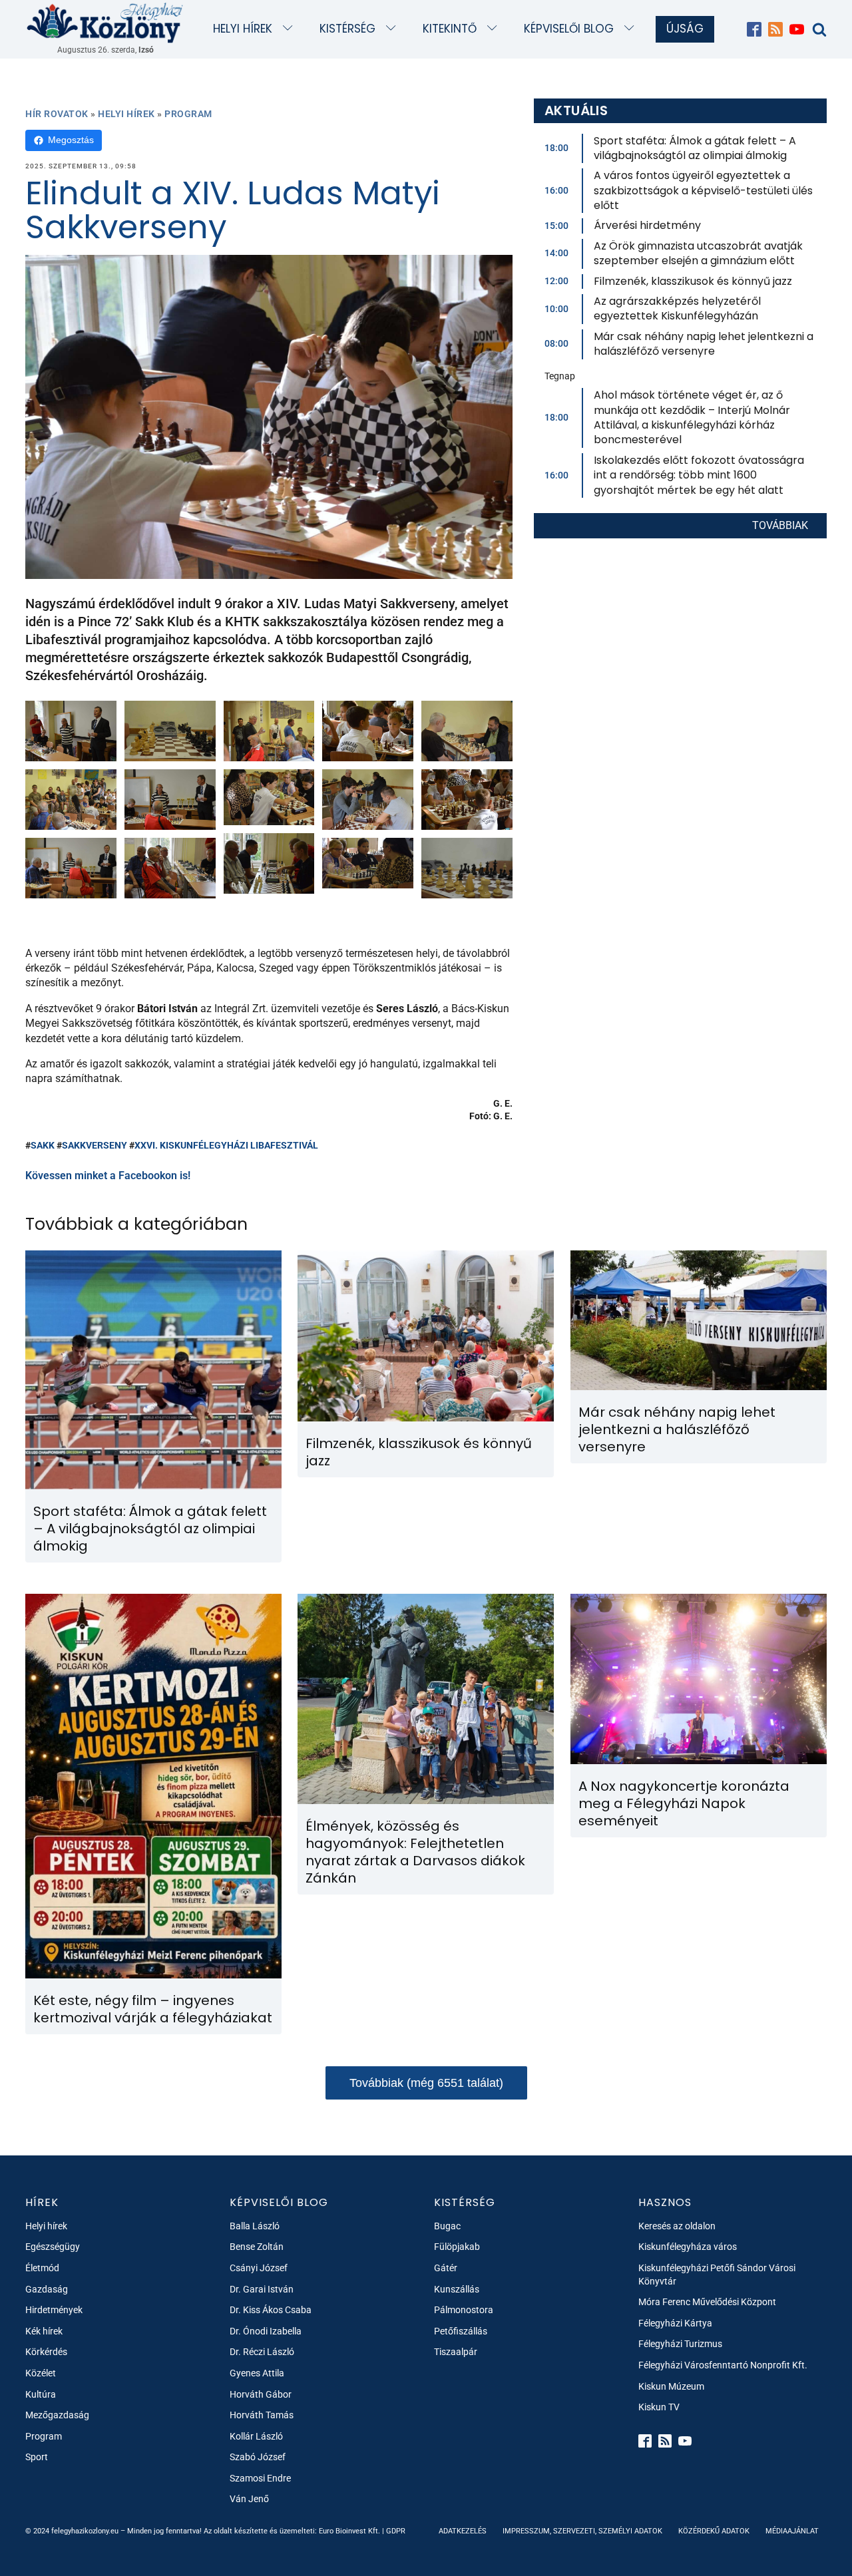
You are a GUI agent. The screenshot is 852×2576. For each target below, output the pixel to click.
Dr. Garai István (262, 2289)
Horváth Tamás (262, 2415)
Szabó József (258, 2457)
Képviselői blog (569, 29)
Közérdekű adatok (714, 2531)
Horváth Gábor (261, 2394)
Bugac (447, 2226)
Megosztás (71, 140)
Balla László (255, 2226)
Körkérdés (46, 2352)
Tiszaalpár (456, 2352)
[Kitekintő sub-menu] (495, 29)
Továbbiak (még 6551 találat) (426, 2083)
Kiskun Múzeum (671, 2386)
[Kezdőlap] (105, 22)
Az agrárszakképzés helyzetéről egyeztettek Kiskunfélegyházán (677, 308)
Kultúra (41, 2394)
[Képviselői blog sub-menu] (632, 29)
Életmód (42, 2268)
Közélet (41, 2373)
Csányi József (259, 2268)
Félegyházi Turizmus (680, 2344)
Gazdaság (47, 2289)
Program (188, 114)
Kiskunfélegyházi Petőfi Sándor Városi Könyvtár (717, 2275)
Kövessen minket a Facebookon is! (108, 1176)
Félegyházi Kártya (675, 2323)
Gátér (446, 2268)
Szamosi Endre (260, 2478)
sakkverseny (95, 1145)
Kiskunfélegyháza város (688, 2247)
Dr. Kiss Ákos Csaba (271, 2310)
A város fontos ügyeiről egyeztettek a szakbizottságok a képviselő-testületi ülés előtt (703, 190)
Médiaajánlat (792, 2531)
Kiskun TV (659, 2407)
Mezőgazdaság (57, 2415)
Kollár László (256, 2436)
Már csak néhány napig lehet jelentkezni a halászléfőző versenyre (704, 344)
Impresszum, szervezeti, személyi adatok (582, 2531)
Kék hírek (44, 2331)
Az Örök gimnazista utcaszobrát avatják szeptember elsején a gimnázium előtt (698, 253)
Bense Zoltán (257, 2247)
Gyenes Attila (257, 2373)
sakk (43, 1145)
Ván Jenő (249, 2499)
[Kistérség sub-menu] (394, 29)
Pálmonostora (464, 2310)
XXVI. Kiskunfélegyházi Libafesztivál (226, 1145)
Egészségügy (53, 2247)
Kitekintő (450, 29)
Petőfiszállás (461, 2331)
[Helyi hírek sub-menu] (291, 29)
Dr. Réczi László (262, 2352)
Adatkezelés (463, 2531)
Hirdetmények (54, 2310)
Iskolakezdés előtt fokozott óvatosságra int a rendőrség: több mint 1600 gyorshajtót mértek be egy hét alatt (699, 475)
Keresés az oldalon (677, 2226)
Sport (37, 2457)
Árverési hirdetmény (647, 225)
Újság (685, 29)
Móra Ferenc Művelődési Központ (707, 2302)
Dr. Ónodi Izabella (266, 2331)
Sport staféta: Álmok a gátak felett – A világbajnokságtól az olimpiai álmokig (695, 148)
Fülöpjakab (457, 2247)
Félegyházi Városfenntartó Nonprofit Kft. (723, 2365)
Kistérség (347, 29)
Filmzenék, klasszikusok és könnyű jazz (693, 281)
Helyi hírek (243, 29)
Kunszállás (457, 2289)
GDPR (396, 2531)
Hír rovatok (57, 114)
